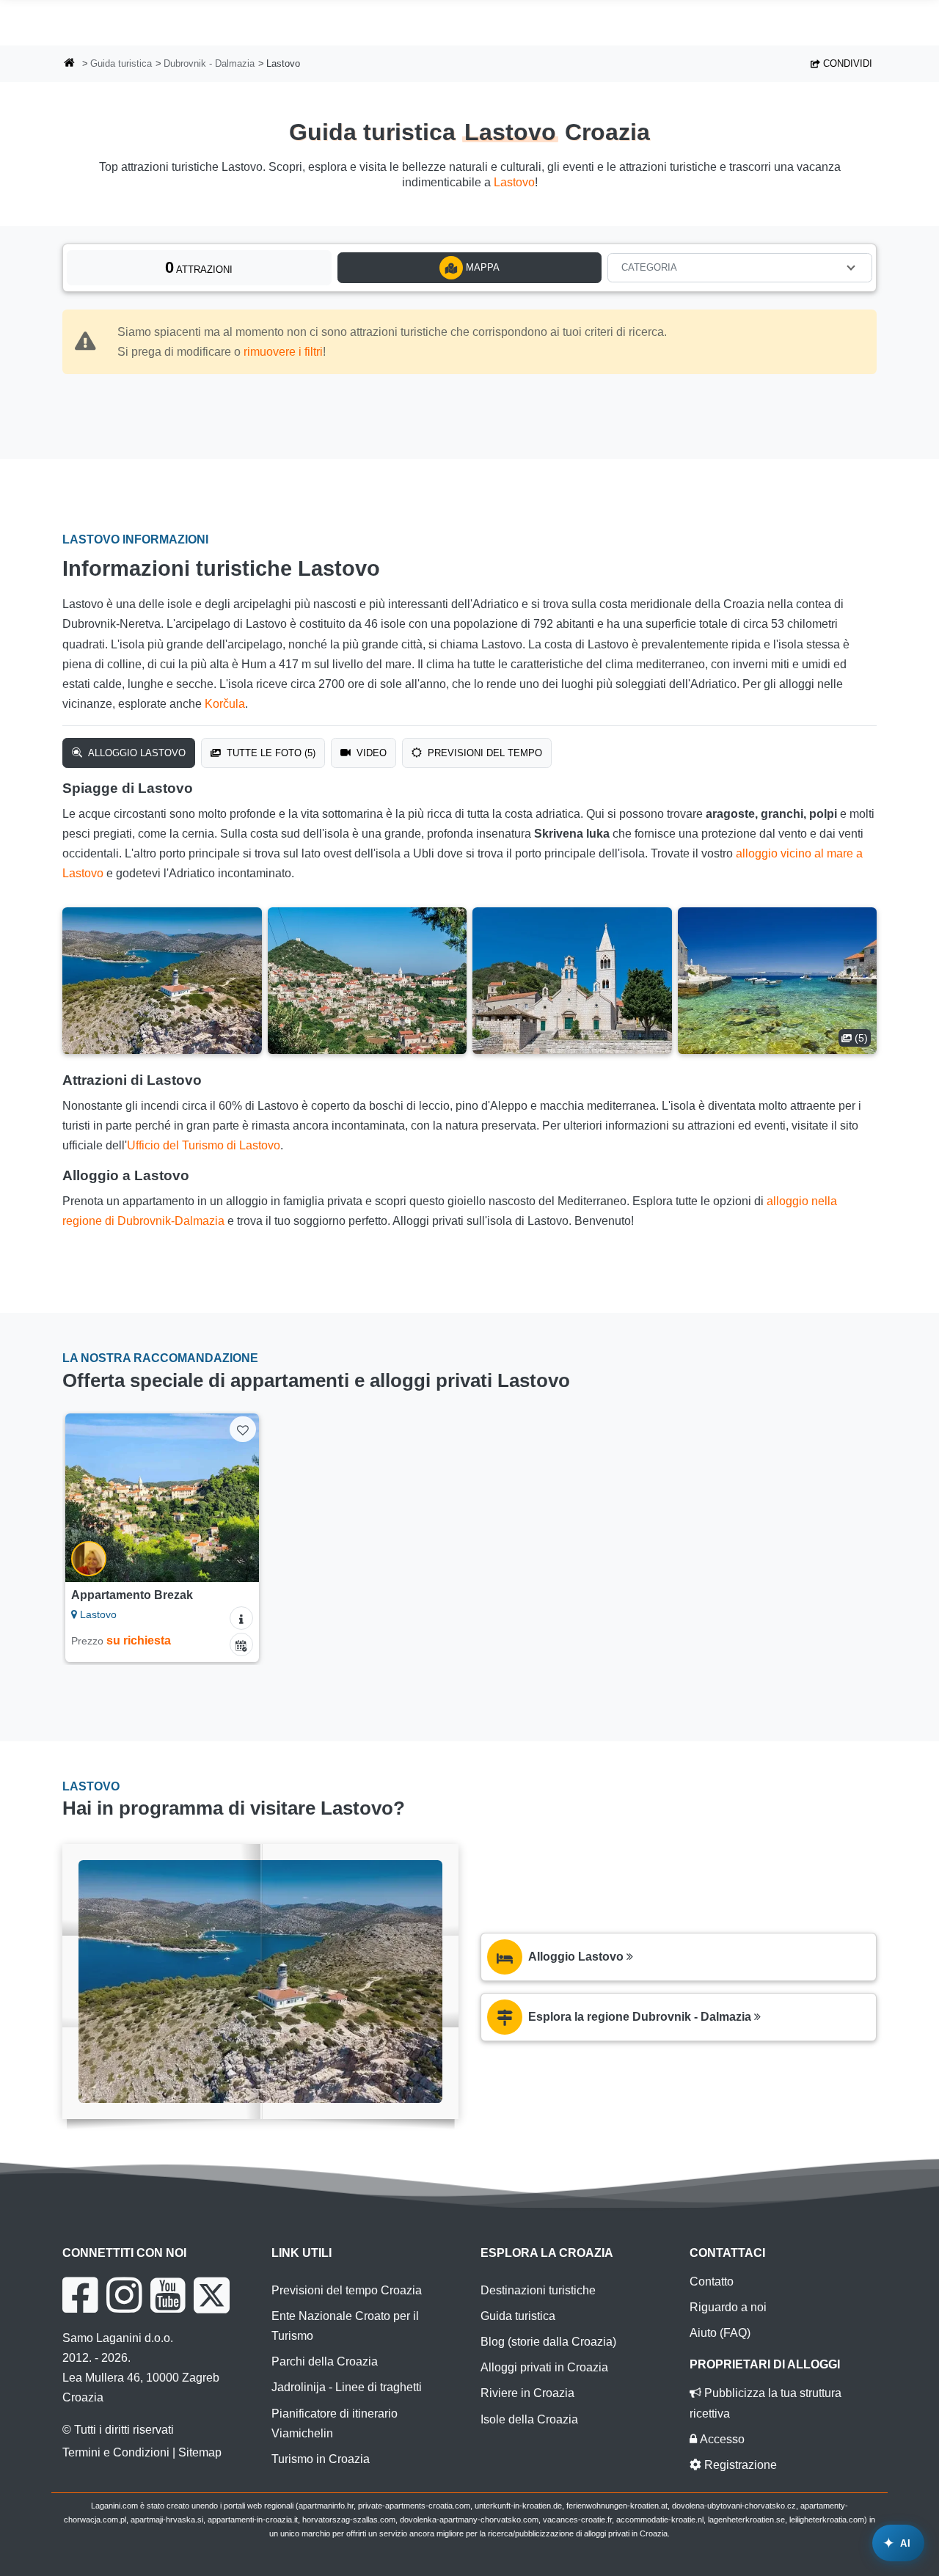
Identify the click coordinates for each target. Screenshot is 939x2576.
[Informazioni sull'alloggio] (241, 1618)
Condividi (846, 63)
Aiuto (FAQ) (720, 2333)
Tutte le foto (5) (270, 753)
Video (370, 753)
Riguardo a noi (728, 2307)
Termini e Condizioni (116, 2452)
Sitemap (200, 2452)
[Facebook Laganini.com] (80, 2295)
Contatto (712, 2282)
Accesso (721, 2439)
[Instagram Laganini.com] (124, 2295)
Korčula (225, 704)
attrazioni (199, 267)
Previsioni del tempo (483, 753)
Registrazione (739, 2465)
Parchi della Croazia (325, 2361)
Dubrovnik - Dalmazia (209, 63)
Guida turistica (121, 63)
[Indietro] (87, 1498)
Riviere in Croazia (527, 2393)
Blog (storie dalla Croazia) (548, 2342)
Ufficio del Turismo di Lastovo (204, 1145)
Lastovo (514, 182)
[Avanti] (238, 1498)
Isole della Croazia (529, 2419)
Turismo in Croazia (321, 2459)
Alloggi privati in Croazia (544, 2367)
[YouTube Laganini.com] (168, 2295)
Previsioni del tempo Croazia (347, 2290)
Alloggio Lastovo (135, 753)
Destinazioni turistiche (538, 2290)
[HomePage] (70, 64)
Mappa (481, 267)
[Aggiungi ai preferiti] (242, 1429)
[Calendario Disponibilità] (241, 1644)
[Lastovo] (162, 981)
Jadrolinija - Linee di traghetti (347, 2387)
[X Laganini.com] (212, 2295)
